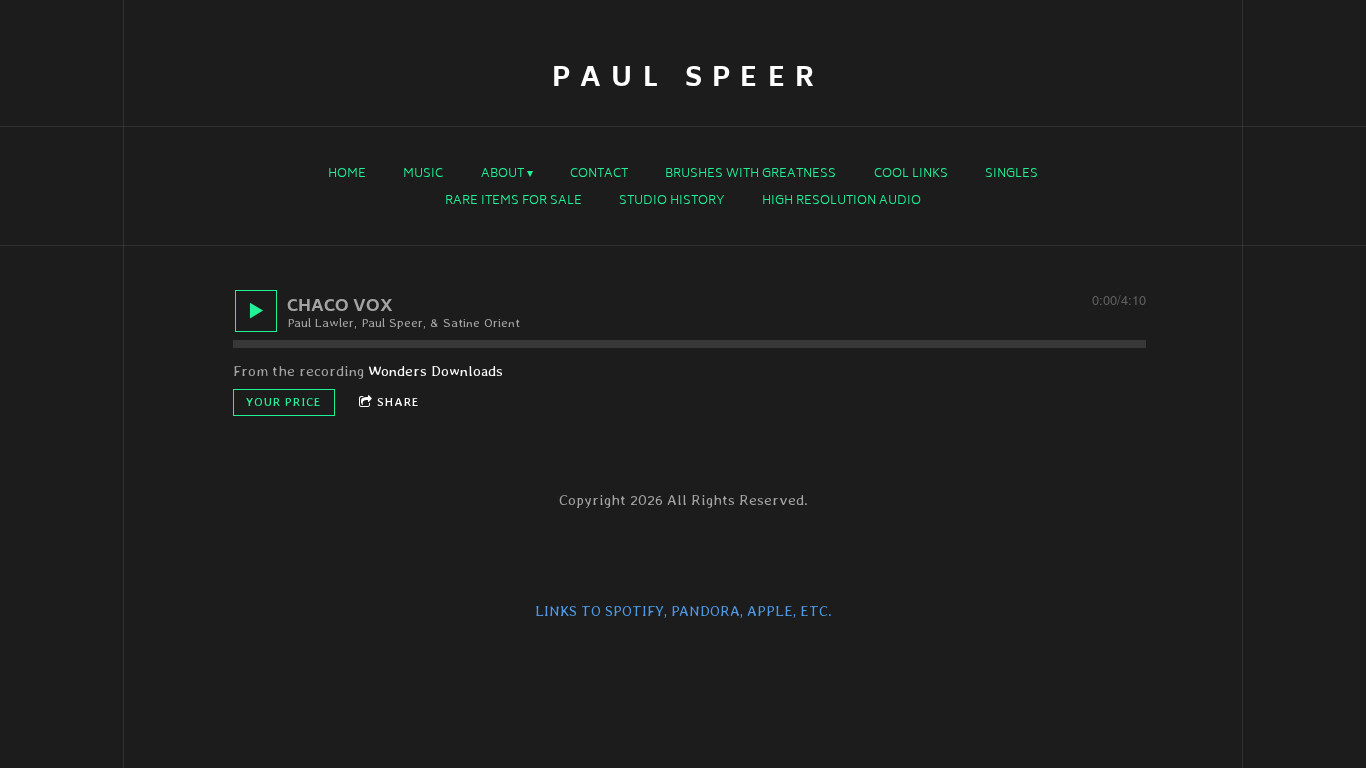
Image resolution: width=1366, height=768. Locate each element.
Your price (284, 402)
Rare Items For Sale (513, 202)
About (502, 175)
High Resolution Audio (841, 202)
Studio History (672, 202)
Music (423, 175)
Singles (1011, 175)
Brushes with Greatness (750, 175)
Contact (599, 175)
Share (398, 402)
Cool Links (911, 175)
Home (347, 175)
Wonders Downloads (435, 371)
